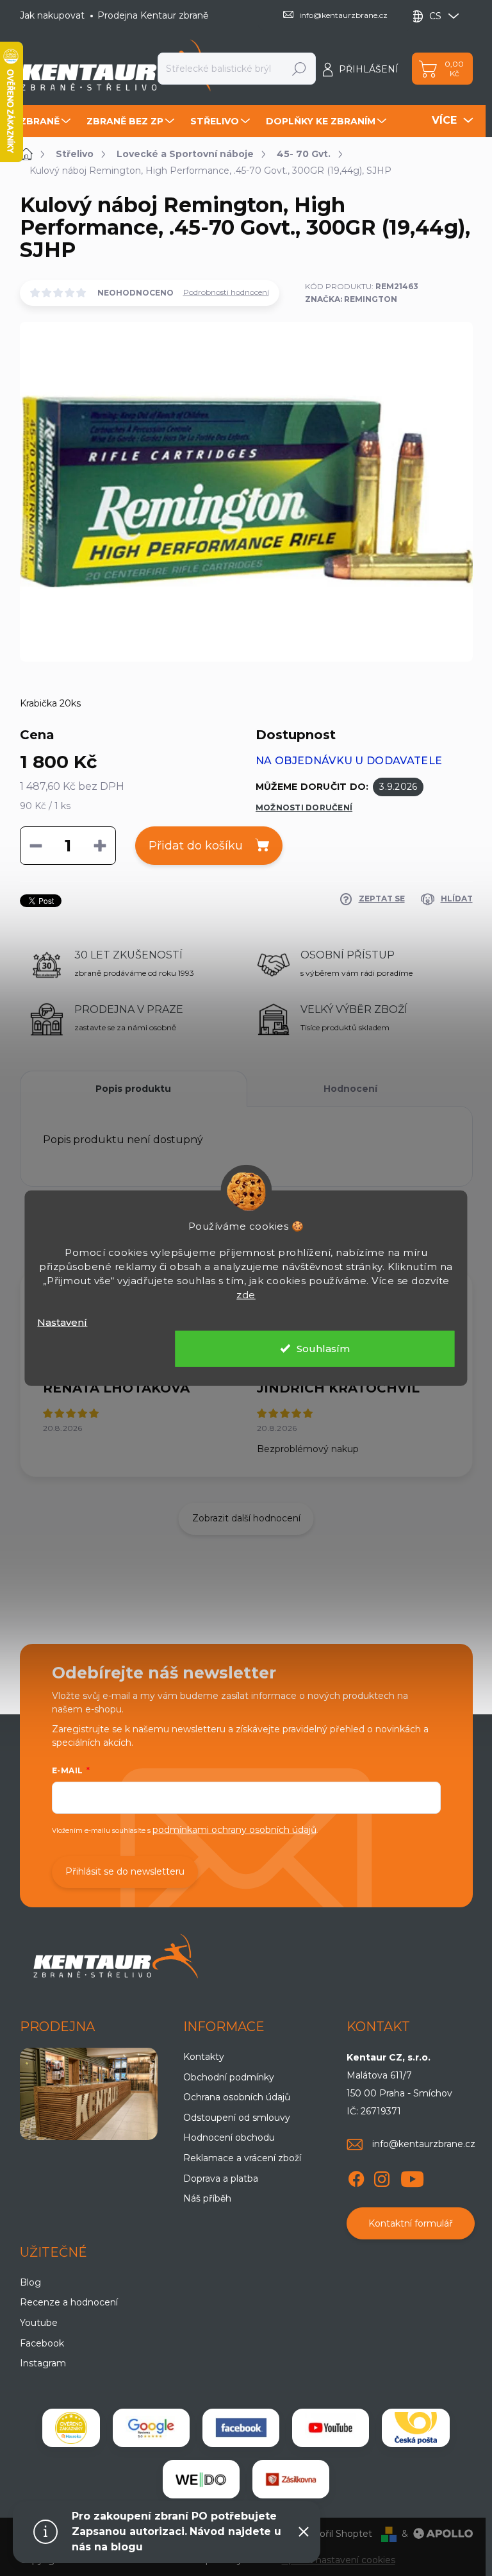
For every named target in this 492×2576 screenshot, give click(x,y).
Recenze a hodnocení (69, 2302)
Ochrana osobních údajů (237, 2097)
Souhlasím (323, 1348)
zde (246, 1295)
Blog (30, 2282)
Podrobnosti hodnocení (226, 292)
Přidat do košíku (196, 846)
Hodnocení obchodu (229, 2137)
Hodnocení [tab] (350, 1089)
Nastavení (62, 1322)
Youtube (39, 2323)
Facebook (42, 2343)
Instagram (43, 2363)
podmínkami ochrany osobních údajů (234, 1830)
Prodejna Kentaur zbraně (153, 15)
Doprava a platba (221, 2179)
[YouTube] (412, 2177)
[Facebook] (356, 2177)
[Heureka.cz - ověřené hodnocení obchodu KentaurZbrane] (71, 2428)
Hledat (299, 69)
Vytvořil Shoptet (336, 2534)
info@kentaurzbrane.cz (424, 2144)
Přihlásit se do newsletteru (125, 1871)
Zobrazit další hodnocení (246, 1518)
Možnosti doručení (304, 807)
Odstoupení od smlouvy (237, 2118)
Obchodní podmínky (229, 2077)
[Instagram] (382, 2177)
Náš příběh (207, 2198)
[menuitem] (47, 121)
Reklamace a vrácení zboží (242, 2158)
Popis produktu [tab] (133, 1089)
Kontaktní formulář (411, 2223)
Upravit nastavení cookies (339, 2560)
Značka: (351, 299)
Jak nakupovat (52, 15)
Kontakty (204, 2057)
